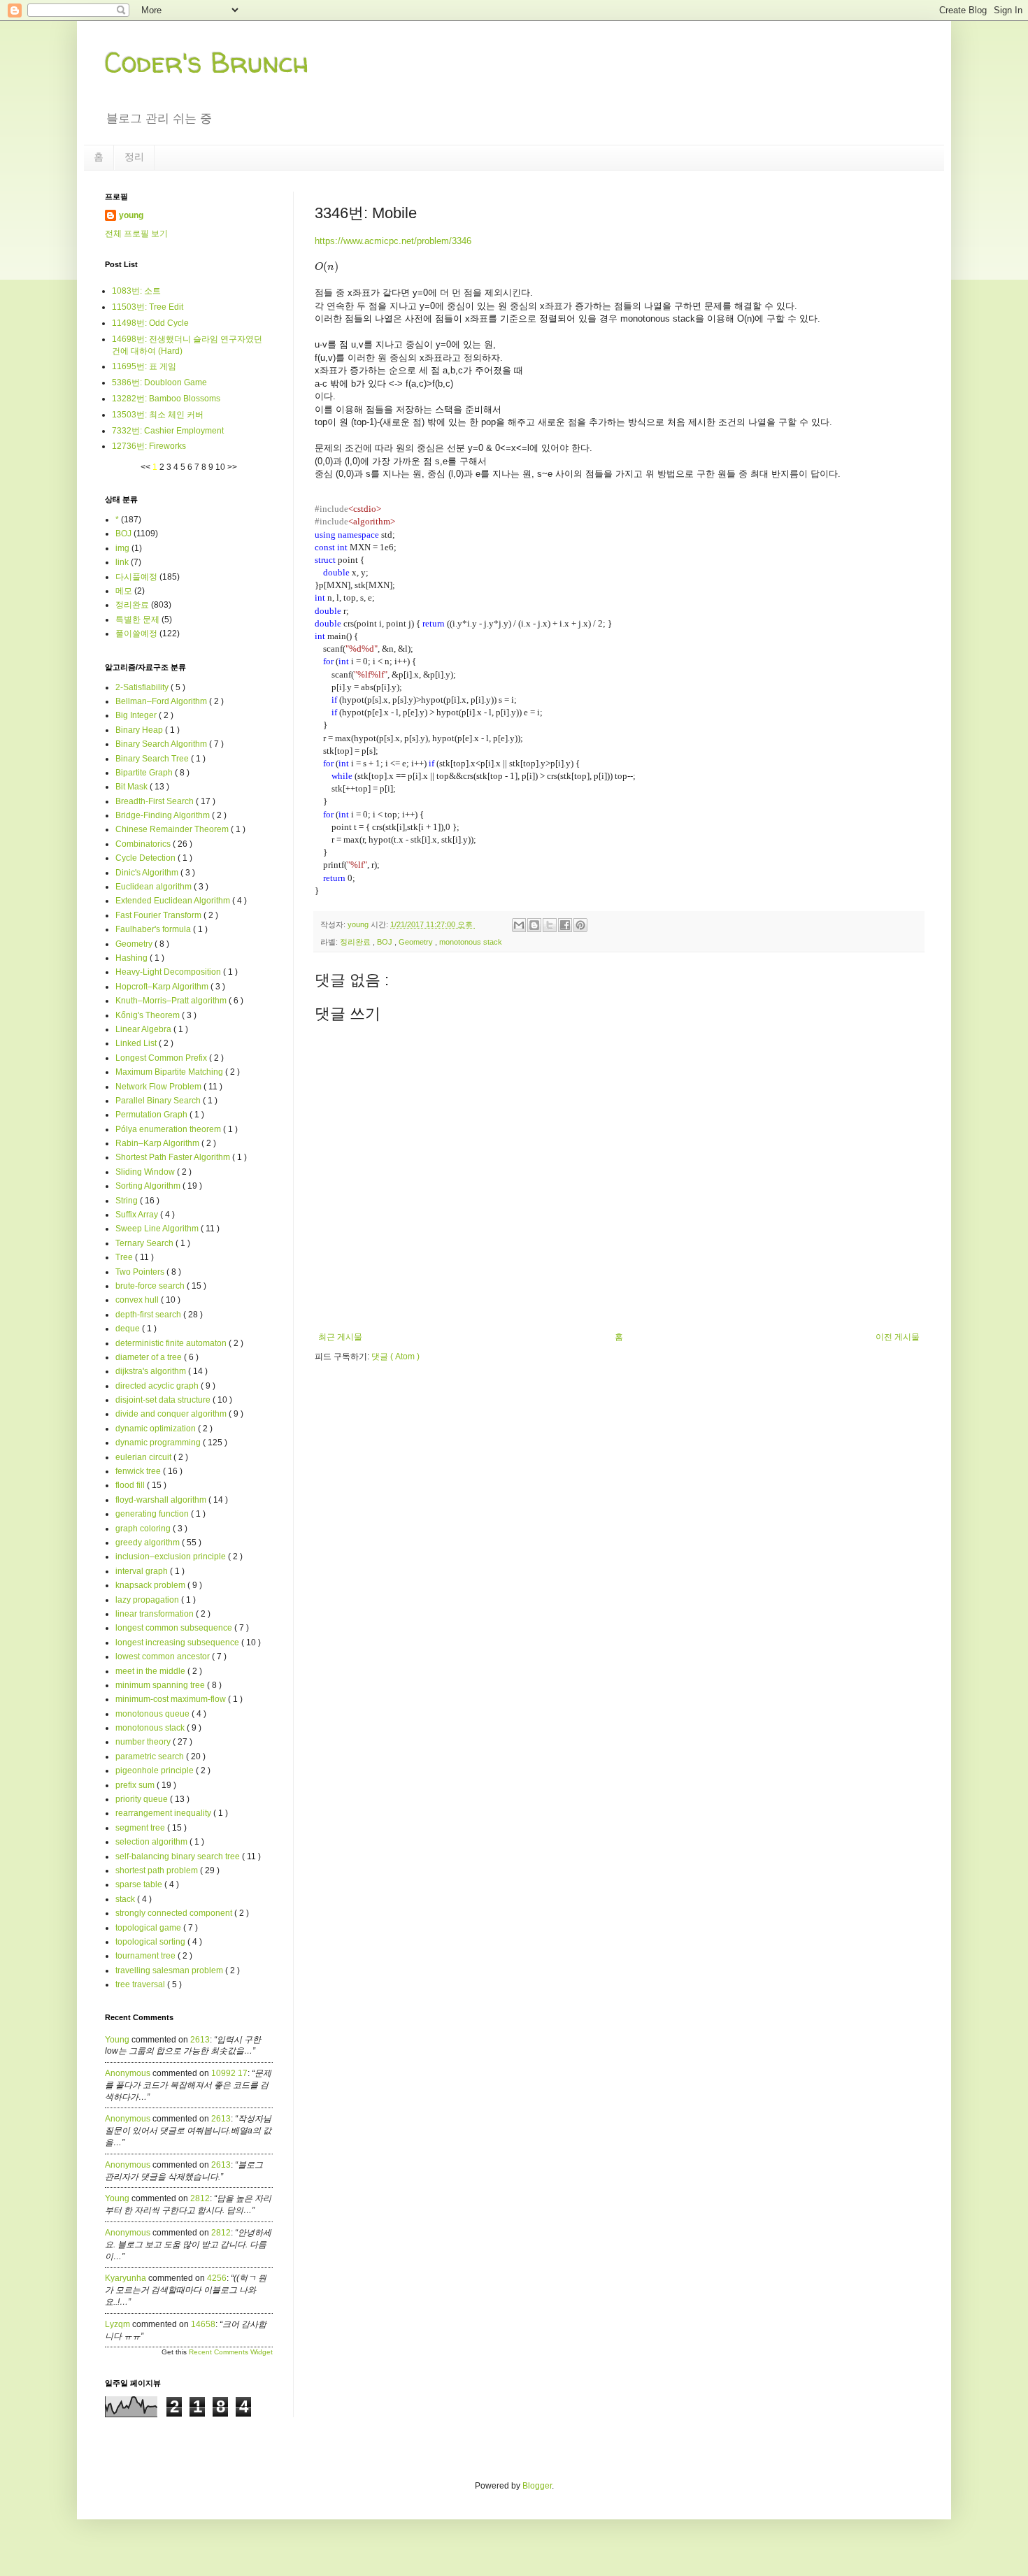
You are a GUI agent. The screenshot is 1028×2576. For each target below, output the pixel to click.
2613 (200, 2040)
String (128, 1201)
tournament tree (147, 1956)
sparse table (140, 1884)
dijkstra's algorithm (152, 1371)
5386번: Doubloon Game (159, 382)
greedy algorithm (149, 1543)
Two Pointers (141, 1272)
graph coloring (144, 1529)
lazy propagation (148, 1600)
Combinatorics (144, 844)
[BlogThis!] (534, 925)
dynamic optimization (157, 1429)
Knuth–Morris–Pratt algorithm (172, 1001)
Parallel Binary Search (159, 1101)
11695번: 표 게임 (144, 366)
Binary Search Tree (153, 759)
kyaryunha (126, 2278)
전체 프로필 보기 (136, 234)
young (131, 215)
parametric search (151, 1756)
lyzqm (117, 2324)
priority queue (143, 1799)
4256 (217, 2278)
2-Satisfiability (143, 687)
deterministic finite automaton (172, 1343)
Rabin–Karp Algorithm (158, 1143)
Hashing (133, 958)
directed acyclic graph (158, 1386)
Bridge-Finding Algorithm (164, 815)
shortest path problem (158, 1870)
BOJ (386, 942)
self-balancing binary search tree (179, 1856)
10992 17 (229, 2073)
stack (126, 1899)
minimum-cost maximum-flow (172, 1699)
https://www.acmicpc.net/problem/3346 (393, 241)
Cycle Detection (147, 858)
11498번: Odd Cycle (150, 323)
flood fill (131, 1485)
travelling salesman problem (170, 1970)
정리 (134, 157)
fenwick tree (139, 1471)
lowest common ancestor (164, 1656)
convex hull (138, 1300)
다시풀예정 (136, 577)
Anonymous (128, 2073)
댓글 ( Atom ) (395, 1357)
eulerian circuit (144, 1457)
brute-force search (151, 1286)
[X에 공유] (550, 925)
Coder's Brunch (207, 63)
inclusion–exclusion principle (172, 1557)
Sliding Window (146, 1172)
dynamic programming (159, 1443)
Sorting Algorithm (149, 1186)
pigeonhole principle (156, 1770)
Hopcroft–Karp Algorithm (163, 987)
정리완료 (356, 942)
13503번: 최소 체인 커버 (158, 415)
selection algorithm (152, 1842)
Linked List (137, 1043)
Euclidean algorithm (155, 887)
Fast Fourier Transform (159, 915)
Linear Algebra (144, 1029)
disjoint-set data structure (164, 1400)
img (122, 548)
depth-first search (149, 1315)
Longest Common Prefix (162, 1058)
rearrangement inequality (164, 1813)
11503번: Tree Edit (148, 307)
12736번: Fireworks (149, 446)
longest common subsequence (175, 1628)
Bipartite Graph (145, 773)
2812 (200, 2198)
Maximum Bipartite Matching (170, 1072)
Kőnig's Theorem (149, 1015)
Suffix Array (138, 1215)
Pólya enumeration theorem (169, 1129)
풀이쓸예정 (136, 634)
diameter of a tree (150, 1357)
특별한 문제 (137, 620)
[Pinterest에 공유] (580, 925)
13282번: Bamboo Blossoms (166, 399)
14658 (203, 2324)
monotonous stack (471, 942)
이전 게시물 (898, 1337)
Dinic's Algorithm (148, 873)
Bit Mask (133, 787)
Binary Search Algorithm (162, 744)
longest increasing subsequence (178, 1643)
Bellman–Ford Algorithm (162, 701)
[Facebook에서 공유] (565, 925)
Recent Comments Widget (231, 2352)
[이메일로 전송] (519, 925)
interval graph (143, 1571)
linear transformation (156, 1614)
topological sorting (151, 1942)
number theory (144, 1742)
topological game (149, 1928)
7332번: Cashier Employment (168, 431)
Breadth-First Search (156, 801)
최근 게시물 (340, 1337)
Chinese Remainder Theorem (173, 829)
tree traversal (141, 1984)
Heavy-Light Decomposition (169, 972)
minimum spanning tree (161, 1685)
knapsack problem (151, 1585)
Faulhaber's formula (154, 929)
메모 (124, 591)
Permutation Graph (152, 1115)
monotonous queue (154, 1714)
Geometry (417, 942)
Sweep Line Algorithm (158, 1229)
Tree (125, 1257)
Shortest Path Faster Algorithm (174, 1157)
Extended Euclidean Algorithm (174, 901)
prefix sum (136, 1785)
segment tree (141, 1828)
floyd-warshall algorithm (162, 1500)
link (122, 562)
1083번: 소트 (136, 291)
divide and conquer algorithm (172, 1414)
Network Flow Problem (159, 1087)
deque (129, 1329)
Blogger (537, 2486)
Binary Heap (140, 730)
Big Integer (137, 715)
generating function (153, 1514)
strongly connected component (175, 1913)
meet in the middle (151, 1671)
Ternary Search (145, 1243)
